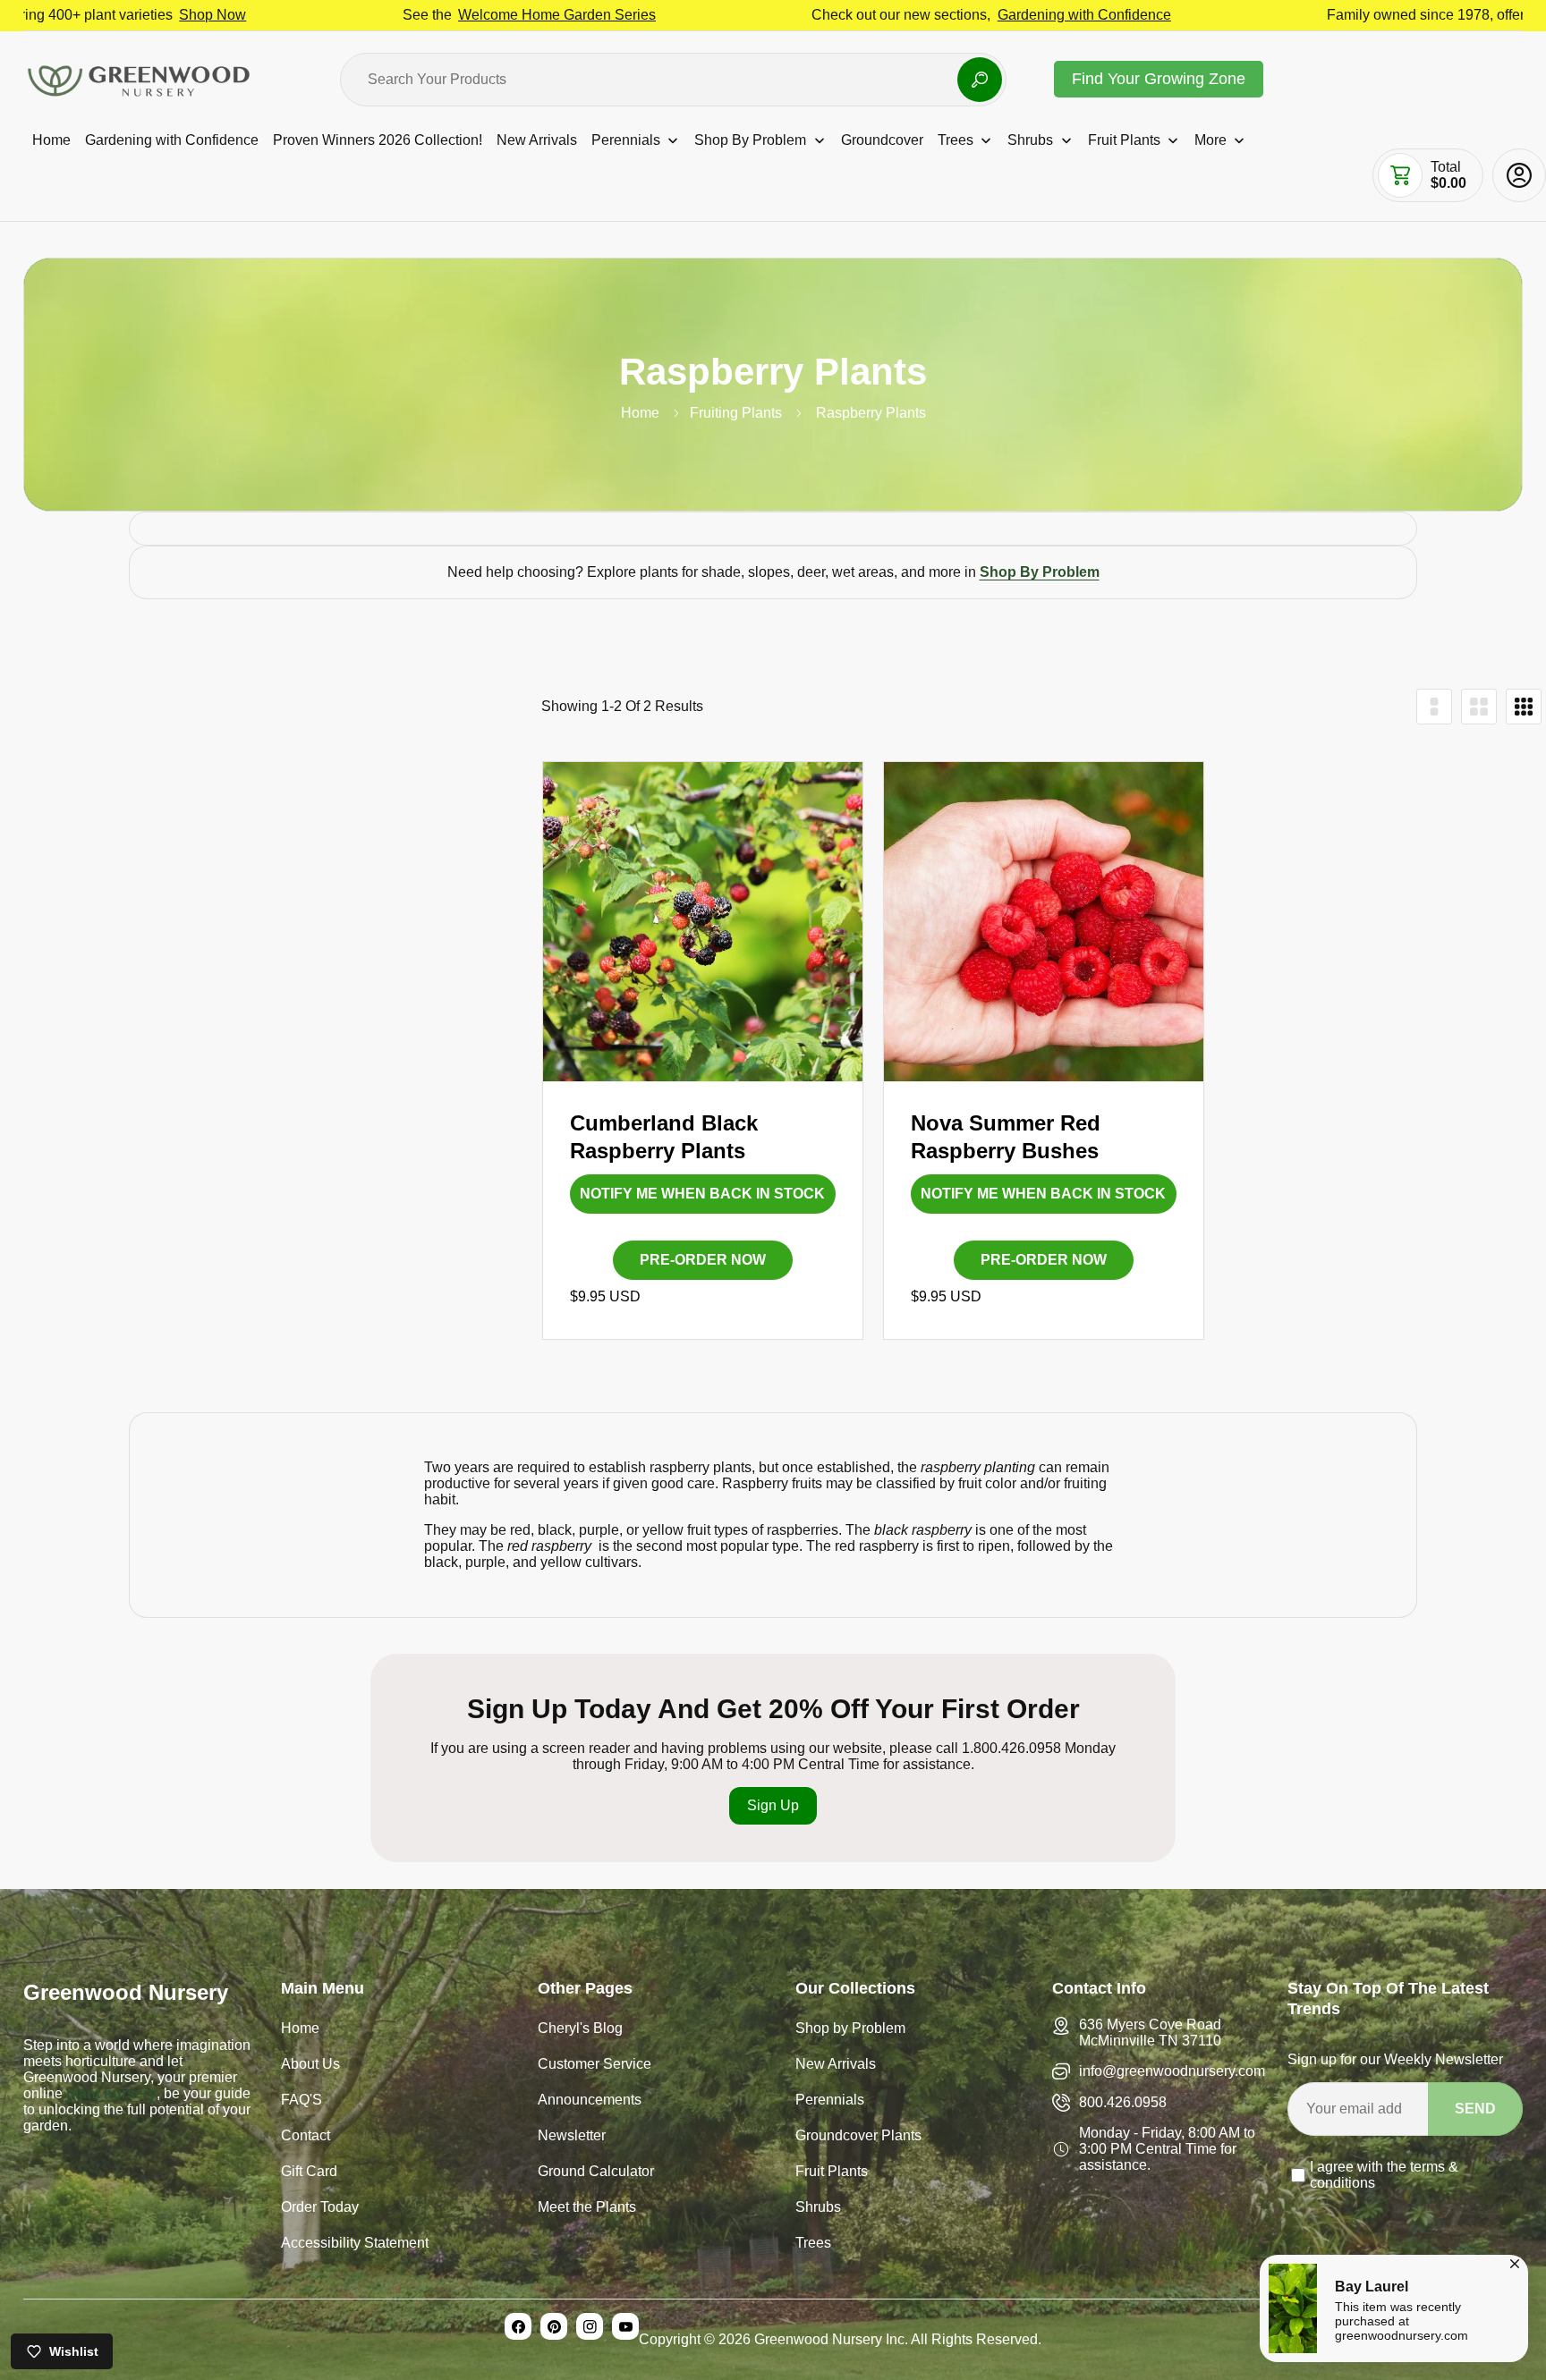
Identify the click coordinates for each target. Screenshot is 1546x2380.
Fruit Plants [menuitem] (1124, 140)
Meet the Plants (587, 2209)
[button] (1400, 175)
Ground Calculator (596, 2173)
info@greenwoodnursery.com (1172, 2071)
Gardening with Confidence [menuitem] (172, 140)
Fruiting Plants (736, 413)
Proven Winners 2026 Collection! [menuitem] (378, 140)
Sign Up (773, 1805)
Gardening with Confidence (956, 15)
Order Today (320, 2209)
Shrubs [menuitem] (1030, 140)
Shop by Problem (850, 2030)
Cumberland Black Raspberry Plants (664, 1137)
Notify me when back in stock (702, 1194)
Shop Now (84, 15)
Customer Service (595, 2066)
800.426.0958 (1123, 2102)
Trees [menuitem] (956, 140)
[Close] (1515, 2261)
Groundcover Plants (858, 2137)
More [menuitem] (1210, 140)
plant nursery (110, 2093)
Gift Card (309, 2173)
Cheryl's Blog (580, 2030)
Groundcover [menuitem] (882, 140)
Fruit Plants (832, 2173)
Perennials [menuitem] (626, 140)
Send (1475, 2109)
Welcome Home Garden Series (428, 15)
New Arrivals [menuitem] (537, 140)
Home (640, 413)
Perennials (830, 2101)
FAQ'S (302, 2101)
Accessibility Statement (355, 2244)
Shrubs (818, 2209)
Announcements (590, 2101)
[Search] (980, 80)
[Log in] (1519, 175)
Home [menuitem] (51, 140)
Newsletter (572, 2137)
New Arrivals (836, 2066)
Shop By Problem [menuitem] (750, 140)
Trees (813, 2244)
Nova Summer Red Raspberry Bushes (1006, 1137)
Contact (306, 2137)
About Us (310, 2066)
